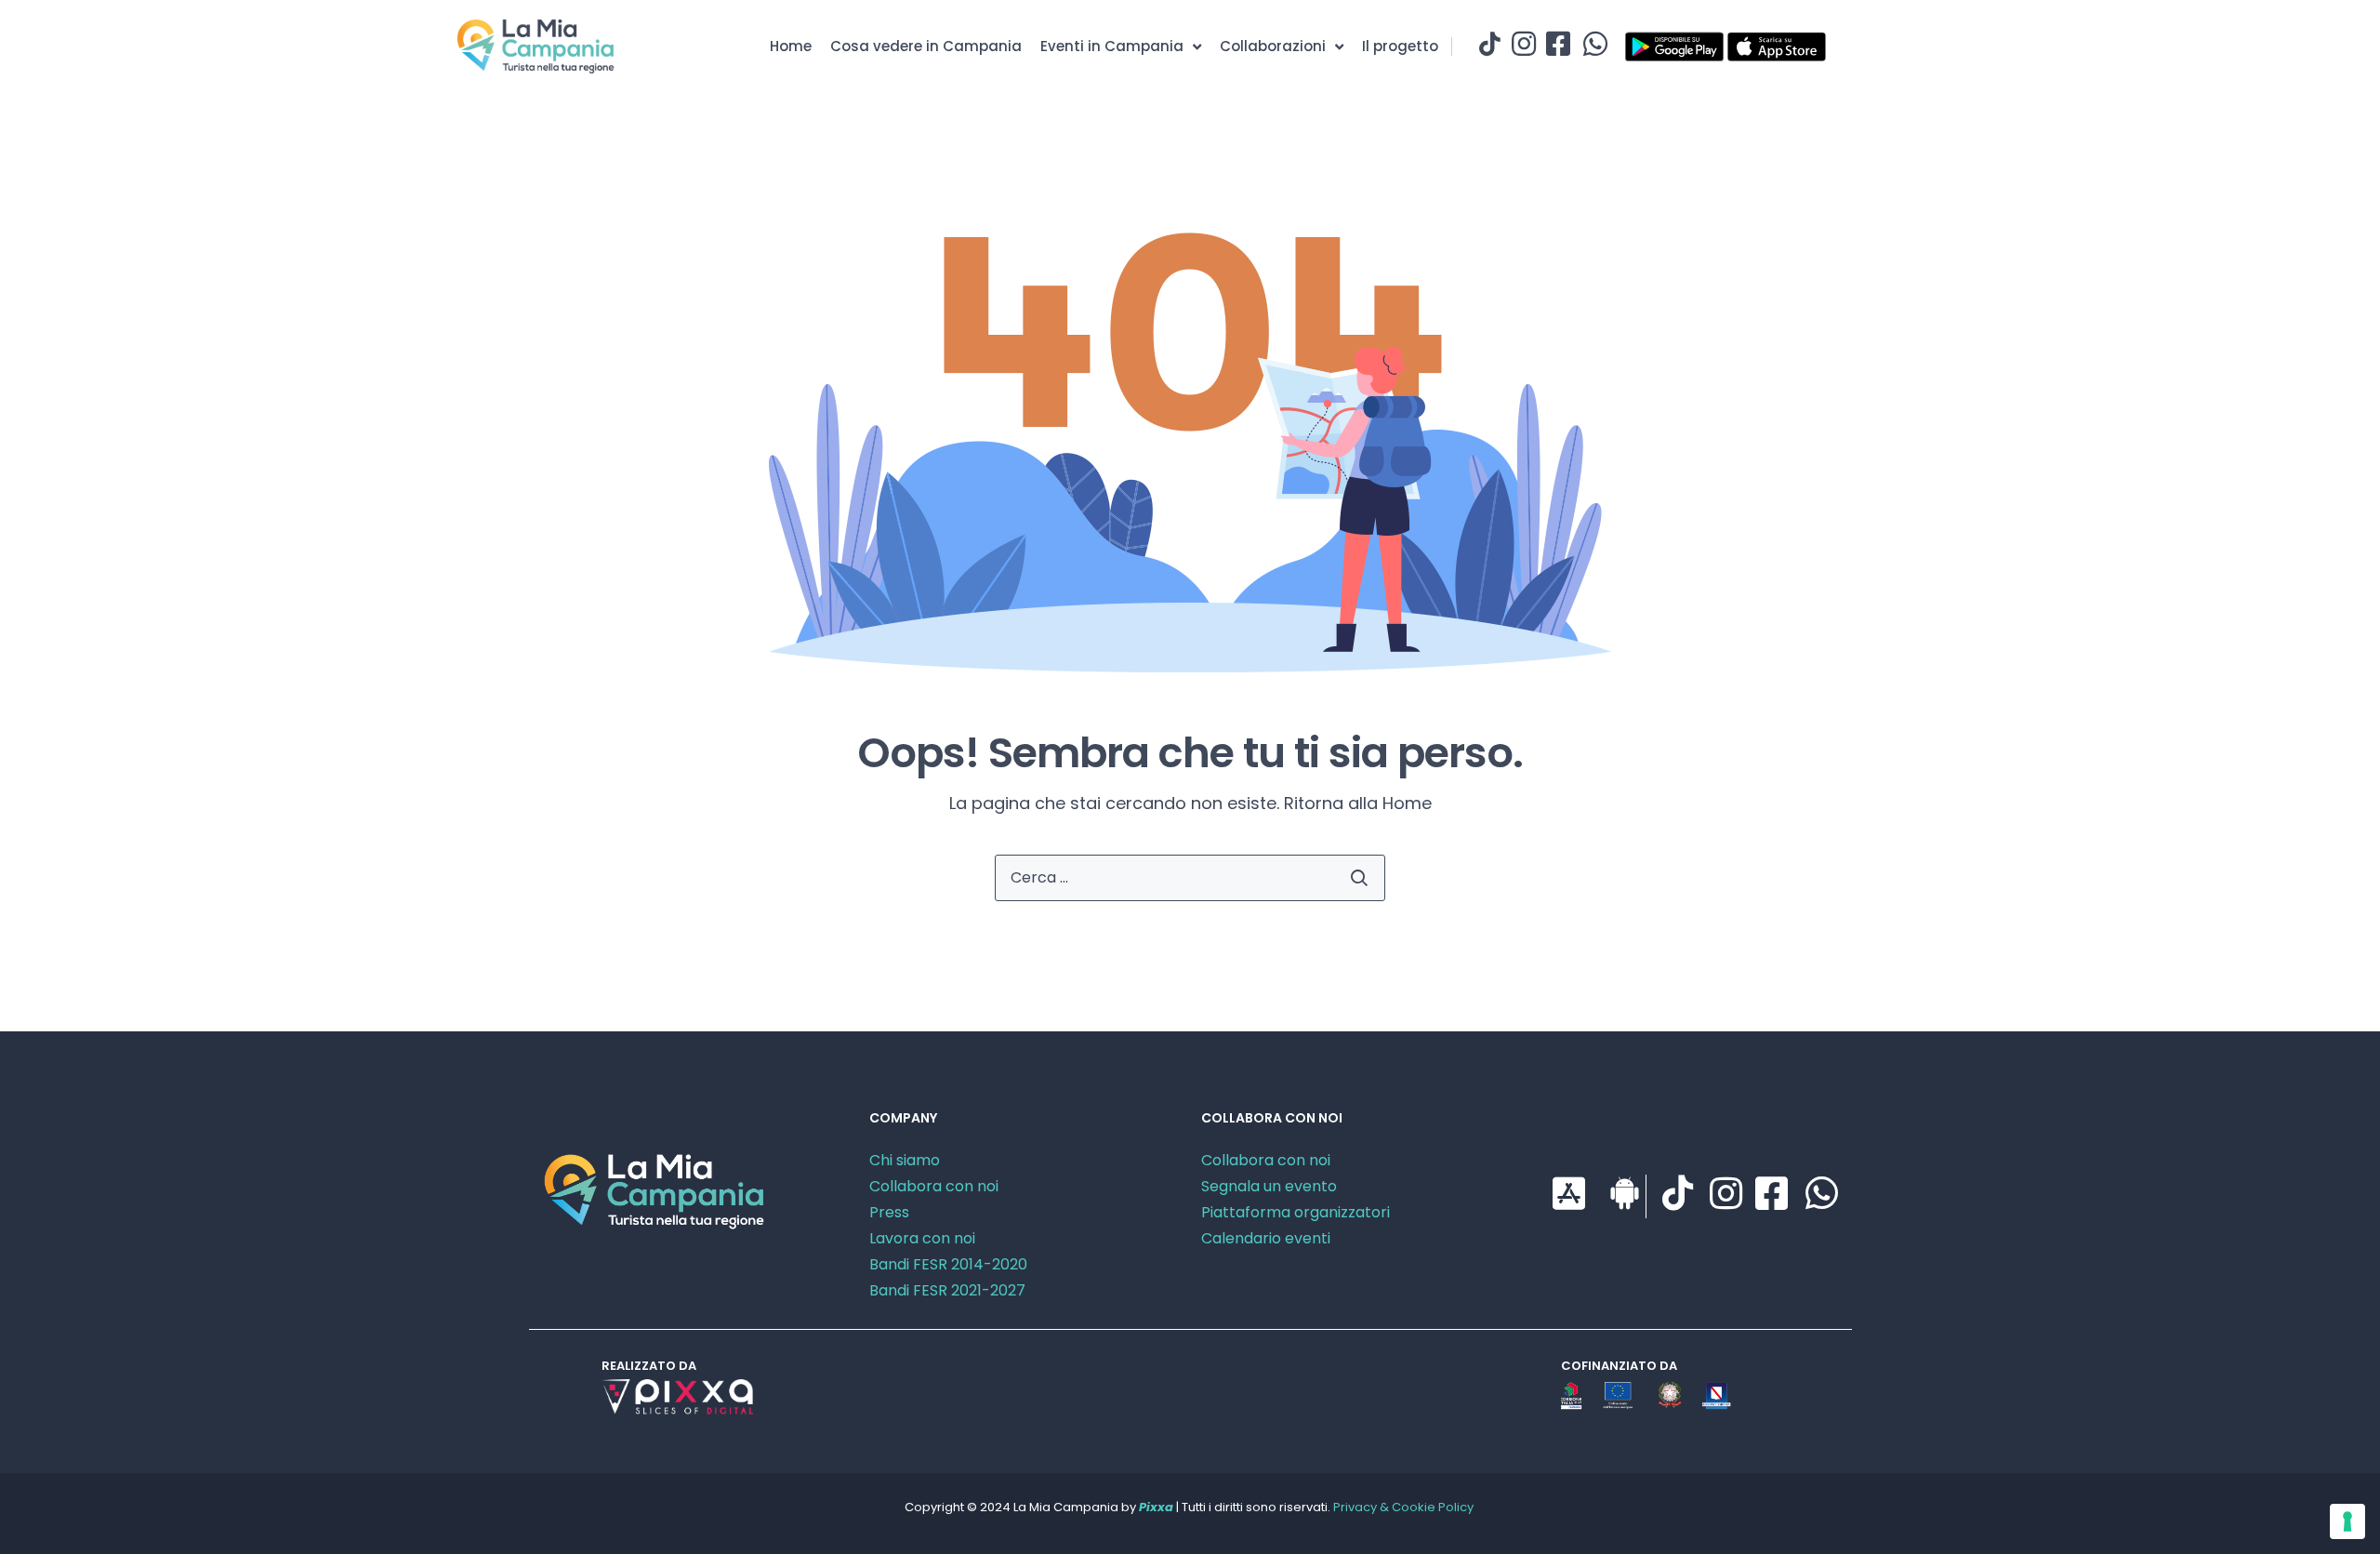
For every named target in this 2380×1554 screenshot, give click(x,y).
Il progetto (1400, 46)
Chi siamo (905, 1160)
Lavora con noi (922, 1238)
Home (791, 46)
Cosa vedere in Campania (926, 46)
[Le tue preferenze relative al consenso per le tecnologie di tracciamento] (2347, 1521)
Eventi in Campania (1112, 46)
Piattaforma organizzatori (1296, 1212)
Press (889, 1212)
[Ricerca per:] (1190, 878)
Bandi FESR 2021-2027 (947, 1290)
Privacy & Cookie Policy (1403, 1507)
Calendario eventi (1266, 1238)
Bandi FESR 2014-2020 (948, 1264)
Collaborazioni (1273, 46)
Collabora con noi (934, 1186)
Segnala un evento (1269, 1186)
